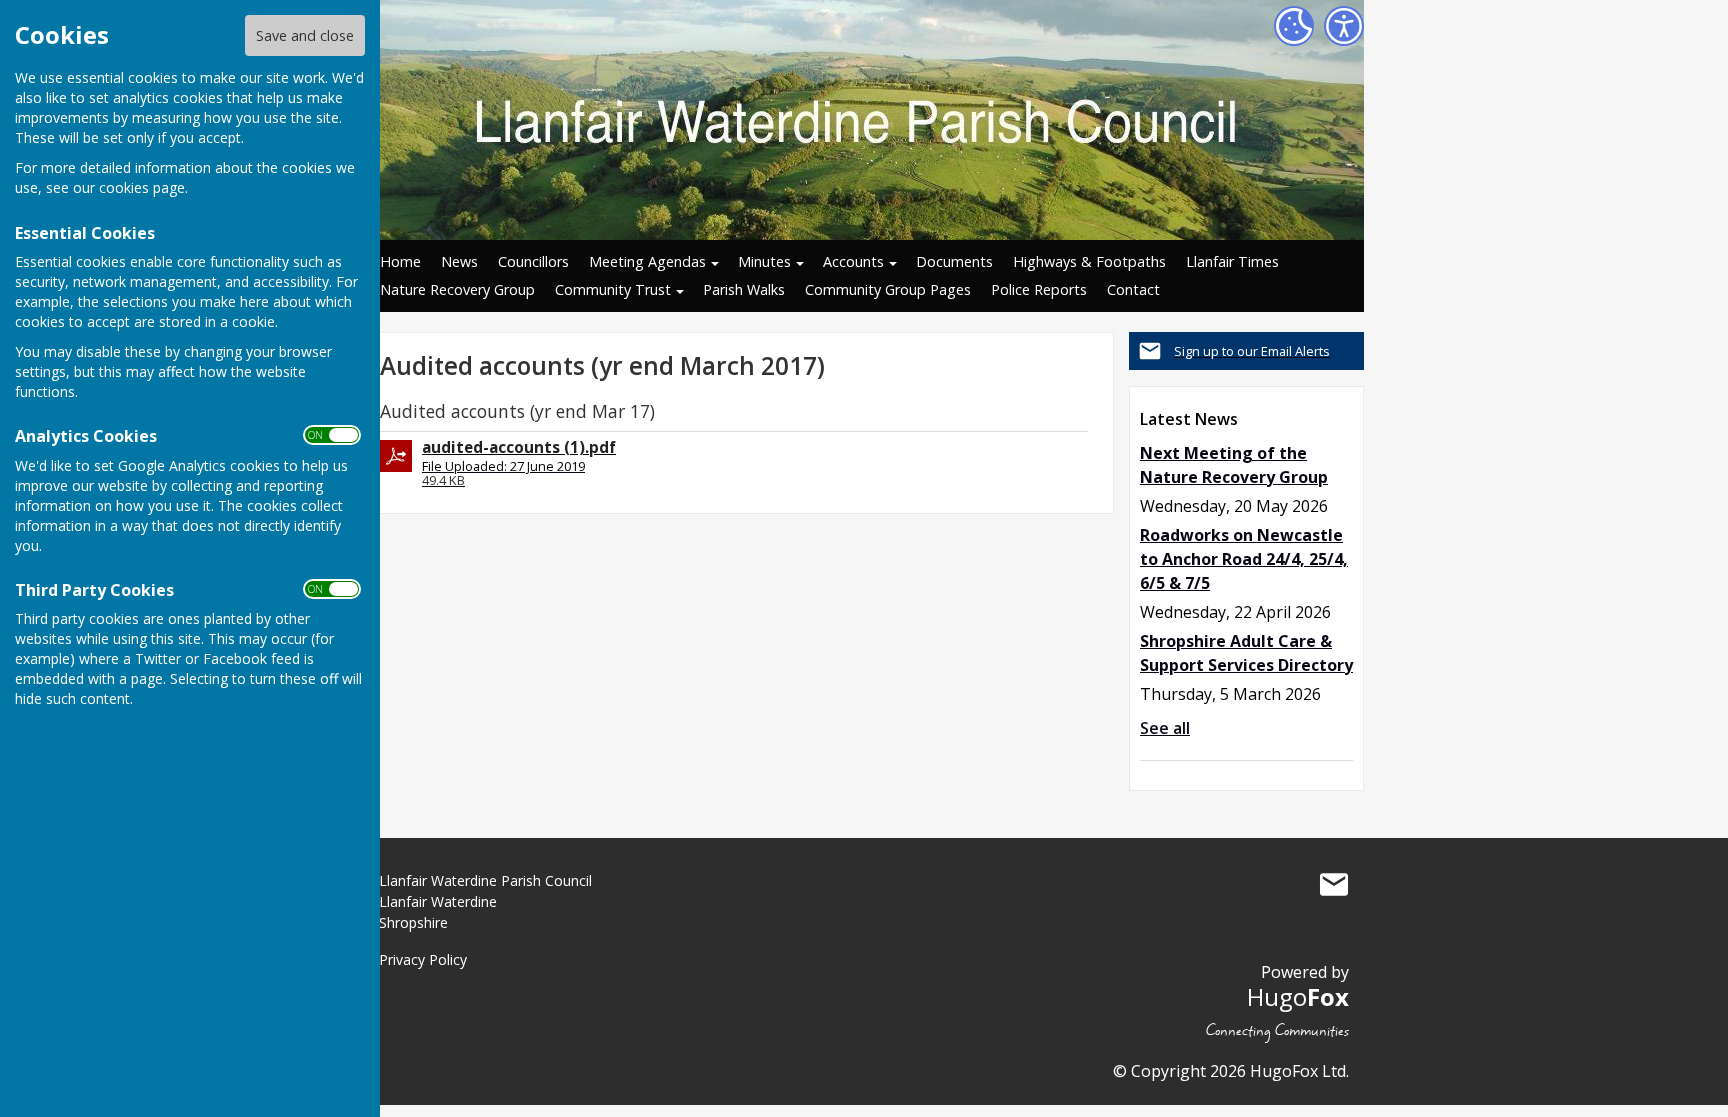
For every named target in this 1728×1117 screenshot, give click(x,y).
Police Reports (1039, 289)
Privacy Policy (423, 959)
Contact (1133, 289)
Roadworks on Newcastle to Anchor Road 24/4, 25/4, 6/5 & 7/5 (1244, 559)
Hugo (1298, 996)
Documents (954, 261)
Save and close (305, 35)
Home (400, 261)
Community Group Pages (888, 289)
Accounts (853, 261)
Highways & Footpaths (1089, 261)
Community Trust (613, 289)
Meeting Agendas (647, 261)
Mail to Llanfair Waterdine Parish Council (1334, 885)
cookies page (142, 187)
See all (1165, 728)
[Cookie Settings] (1294, 26)
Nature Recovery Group (457, 289)
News (459, 261)
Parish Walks (744, 289)
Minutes (764, 261)
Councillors (533, 261)
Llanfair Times (1232, 261)
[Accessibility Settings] (1344, 26)
